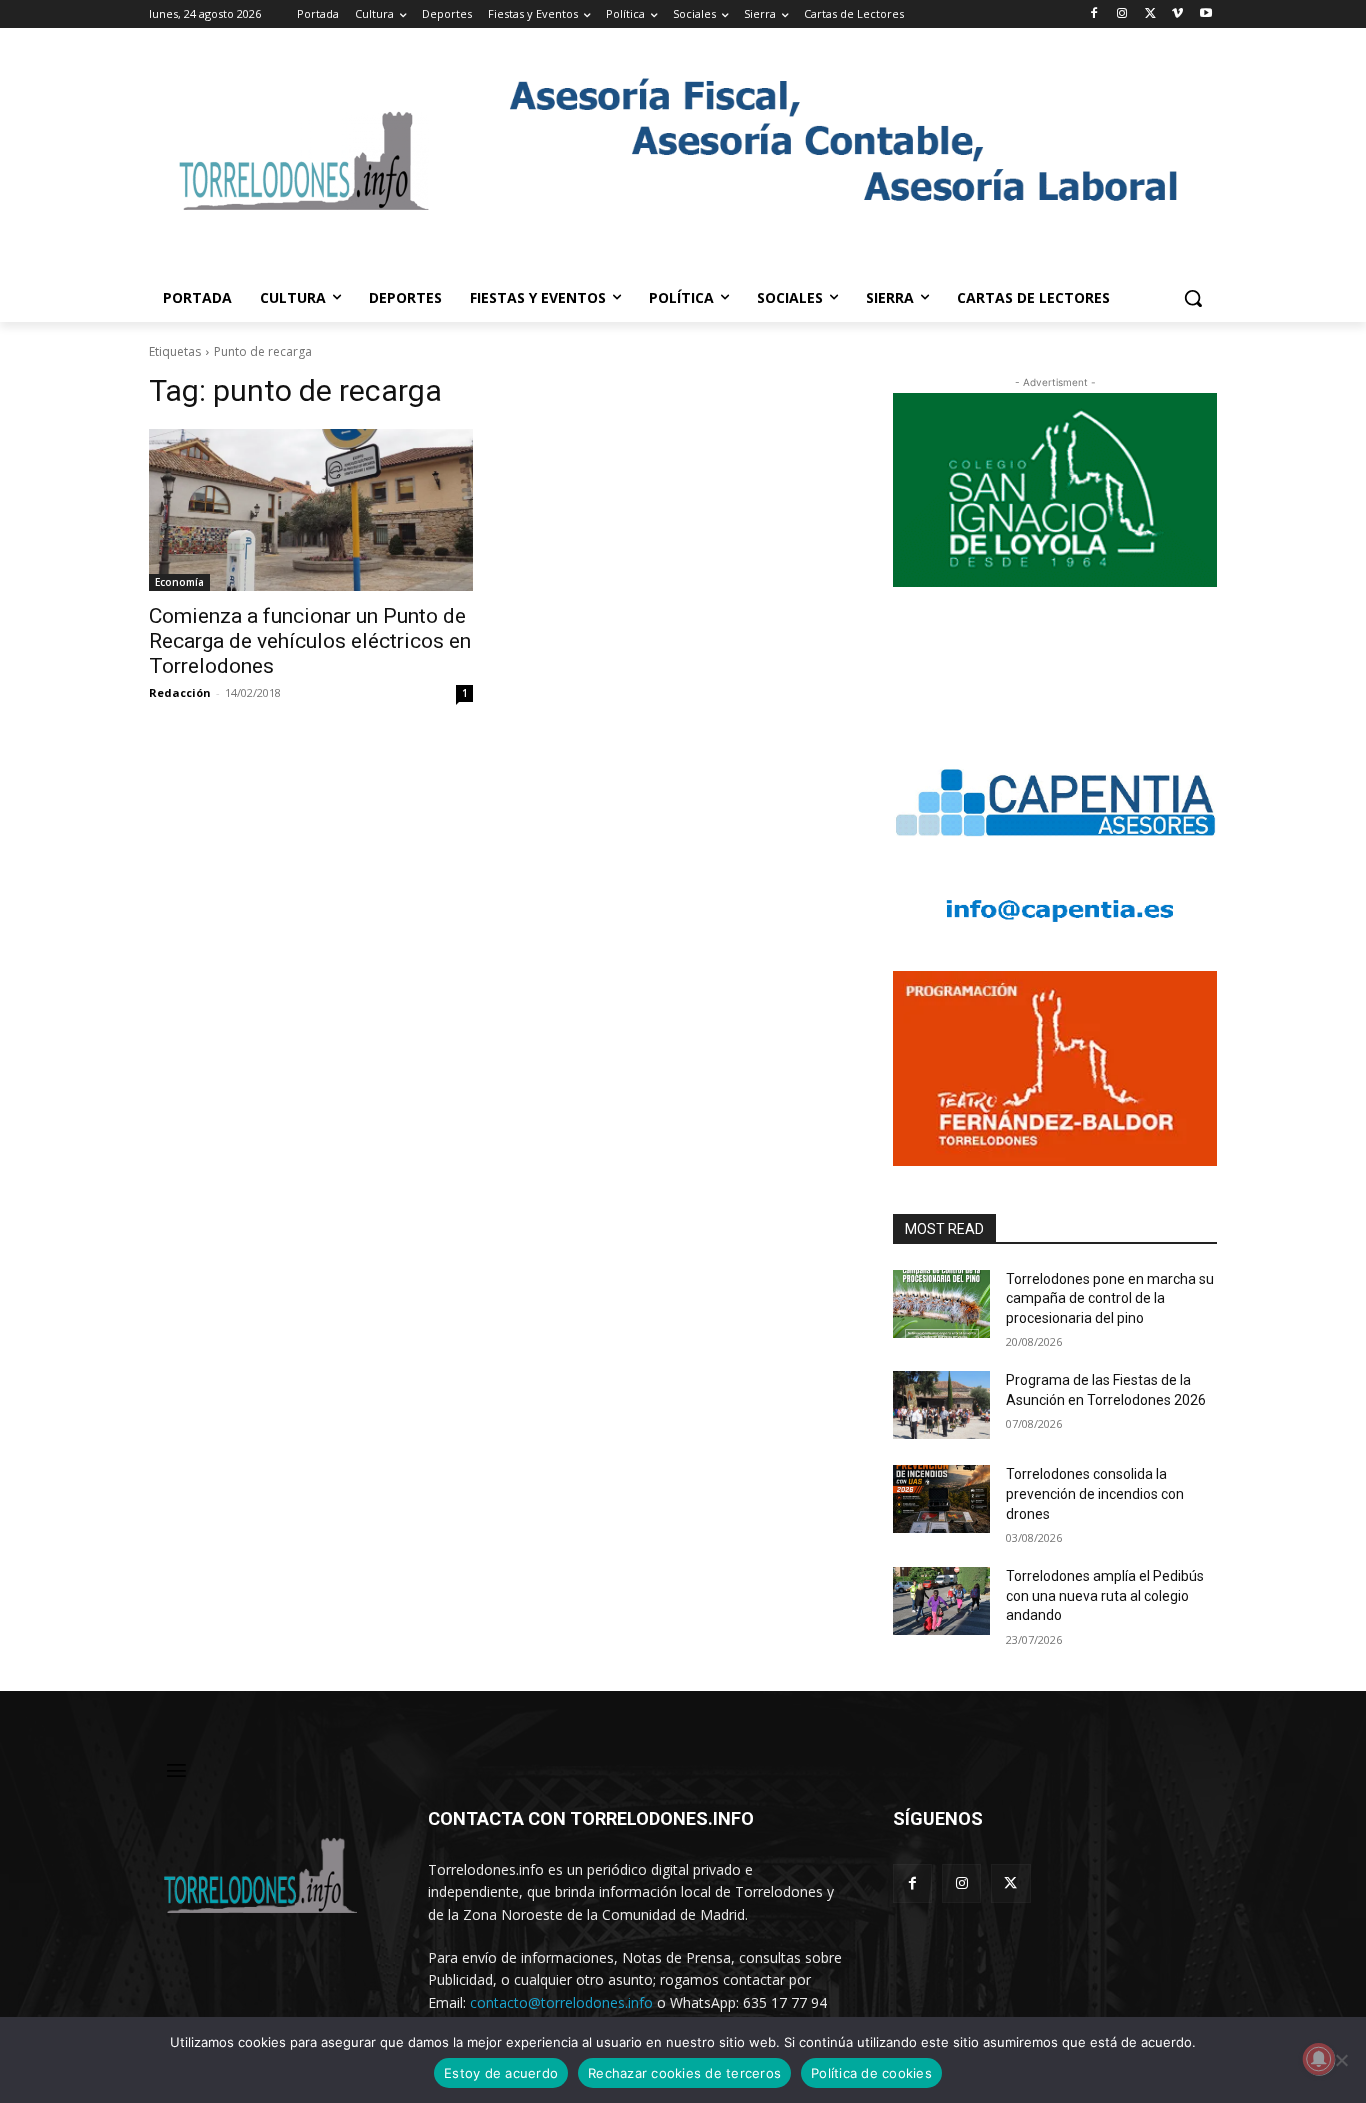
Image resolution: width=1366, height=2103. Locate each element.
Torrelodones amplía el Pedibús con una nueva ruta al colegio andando (1105, 1595)
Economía (179, 582)
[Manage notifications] (1319, 2059)
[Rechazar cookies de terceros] (1341, 2060)
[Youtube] (1205, 14)
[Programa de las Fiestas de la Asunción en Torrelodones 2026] (941, 1405)
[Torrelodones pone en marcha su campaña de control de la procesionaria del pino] (941, 1304)
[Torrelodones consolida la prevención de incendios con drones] (941, 1499)
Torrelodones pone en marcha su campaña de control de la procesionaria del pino (1110, 1298)
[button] (1193, 298)
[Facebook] (1094, 14)
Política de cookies (871, 2073)
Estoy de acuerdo (501, 2073)
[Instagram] (1122, 14)
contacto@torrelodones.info (561, 2002)
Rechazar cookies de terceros (684, 2073)
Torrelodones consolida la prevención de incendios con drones (1095, 1493)
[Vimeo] (1177, 14)
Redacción (180, 692)
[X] (1150, 14)
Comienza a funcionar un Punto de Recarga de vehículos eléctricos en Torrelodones (310, 641)
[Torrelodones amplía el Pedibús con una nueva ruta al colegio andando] (941, 1601)
